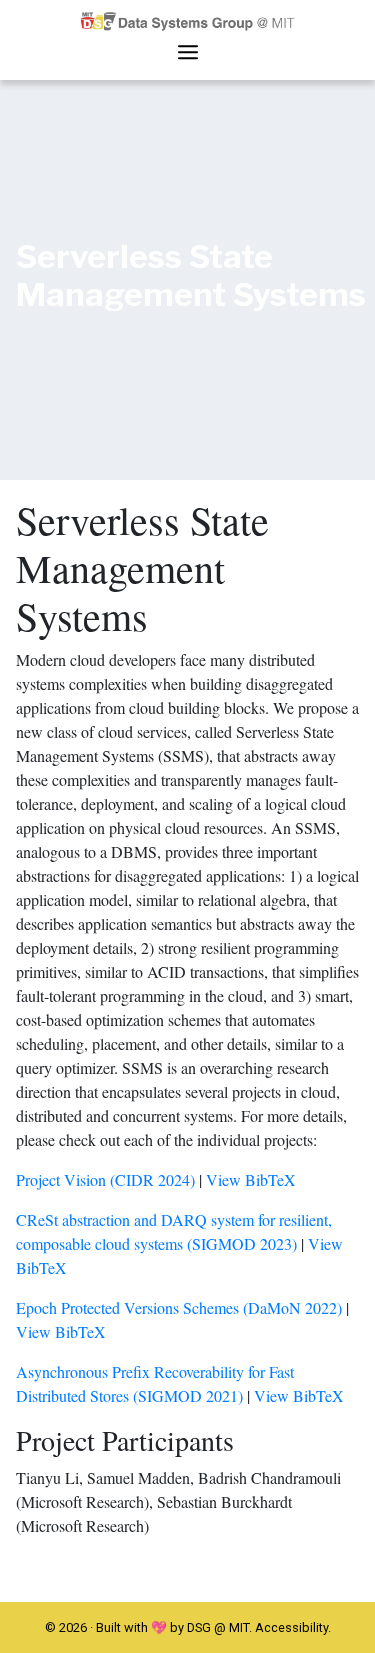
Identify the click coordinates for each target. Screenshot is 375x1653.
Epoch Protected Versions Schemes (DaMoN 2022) (179, 1307)
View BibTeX (251, 1179)
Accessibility (291, 1627)
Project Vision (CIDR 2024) (105, 1179)
